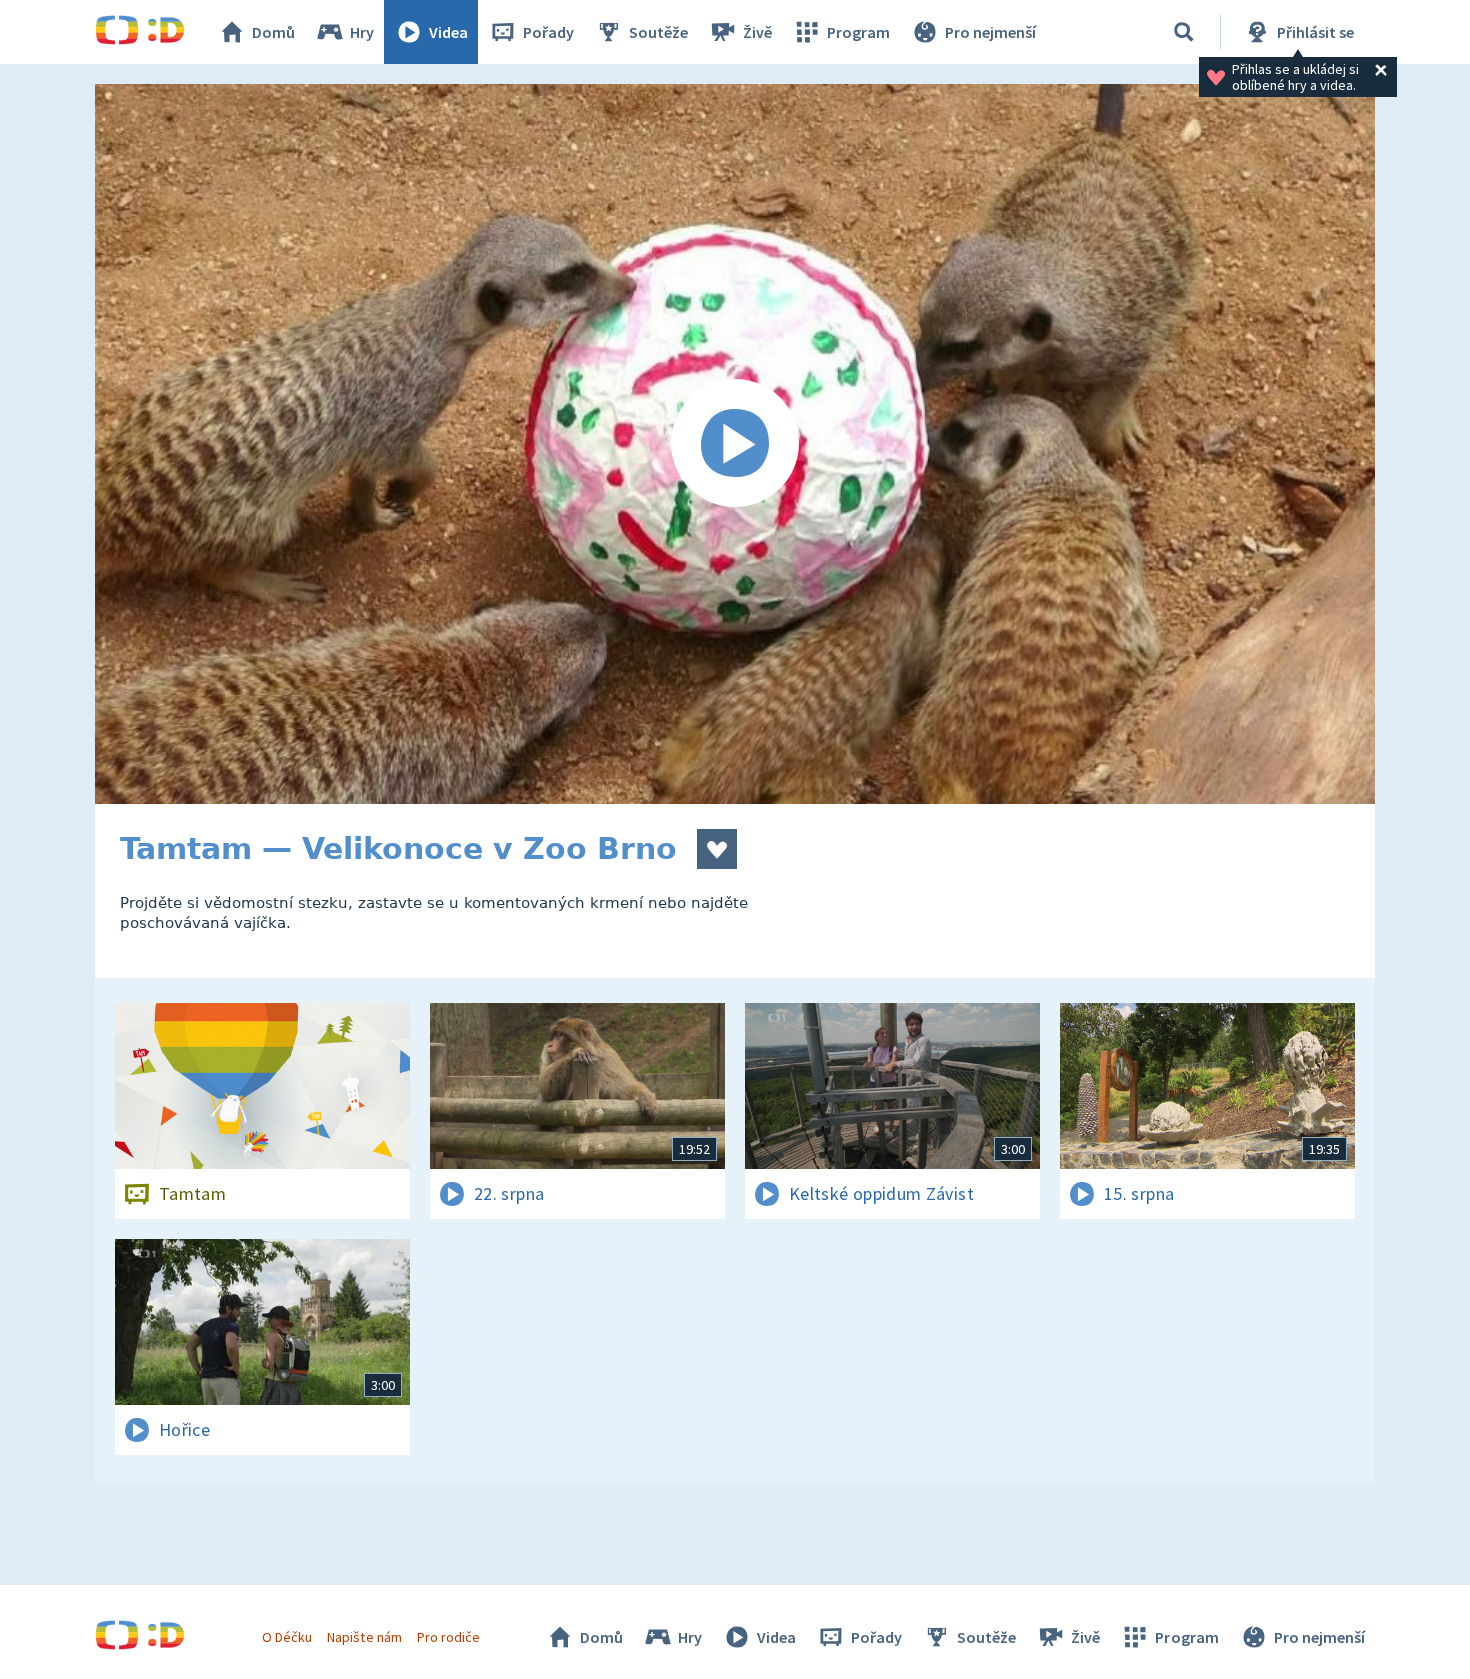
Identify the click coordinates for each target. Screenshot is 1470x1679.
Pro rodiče (448, 1637)
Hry (362, 32)
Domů (273, 32)
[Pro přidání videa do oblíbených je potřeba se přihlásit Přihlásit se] (717, 849)
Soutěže (658, 32)
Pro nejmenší (990, 32)
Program (858, 32)
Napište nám (364, 1637)
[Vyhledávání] (1184, 32)
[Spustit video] (735, 444)
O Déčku (287, 1637)
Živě (757, 32)
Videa (448, 32)
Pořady (548, 32)
